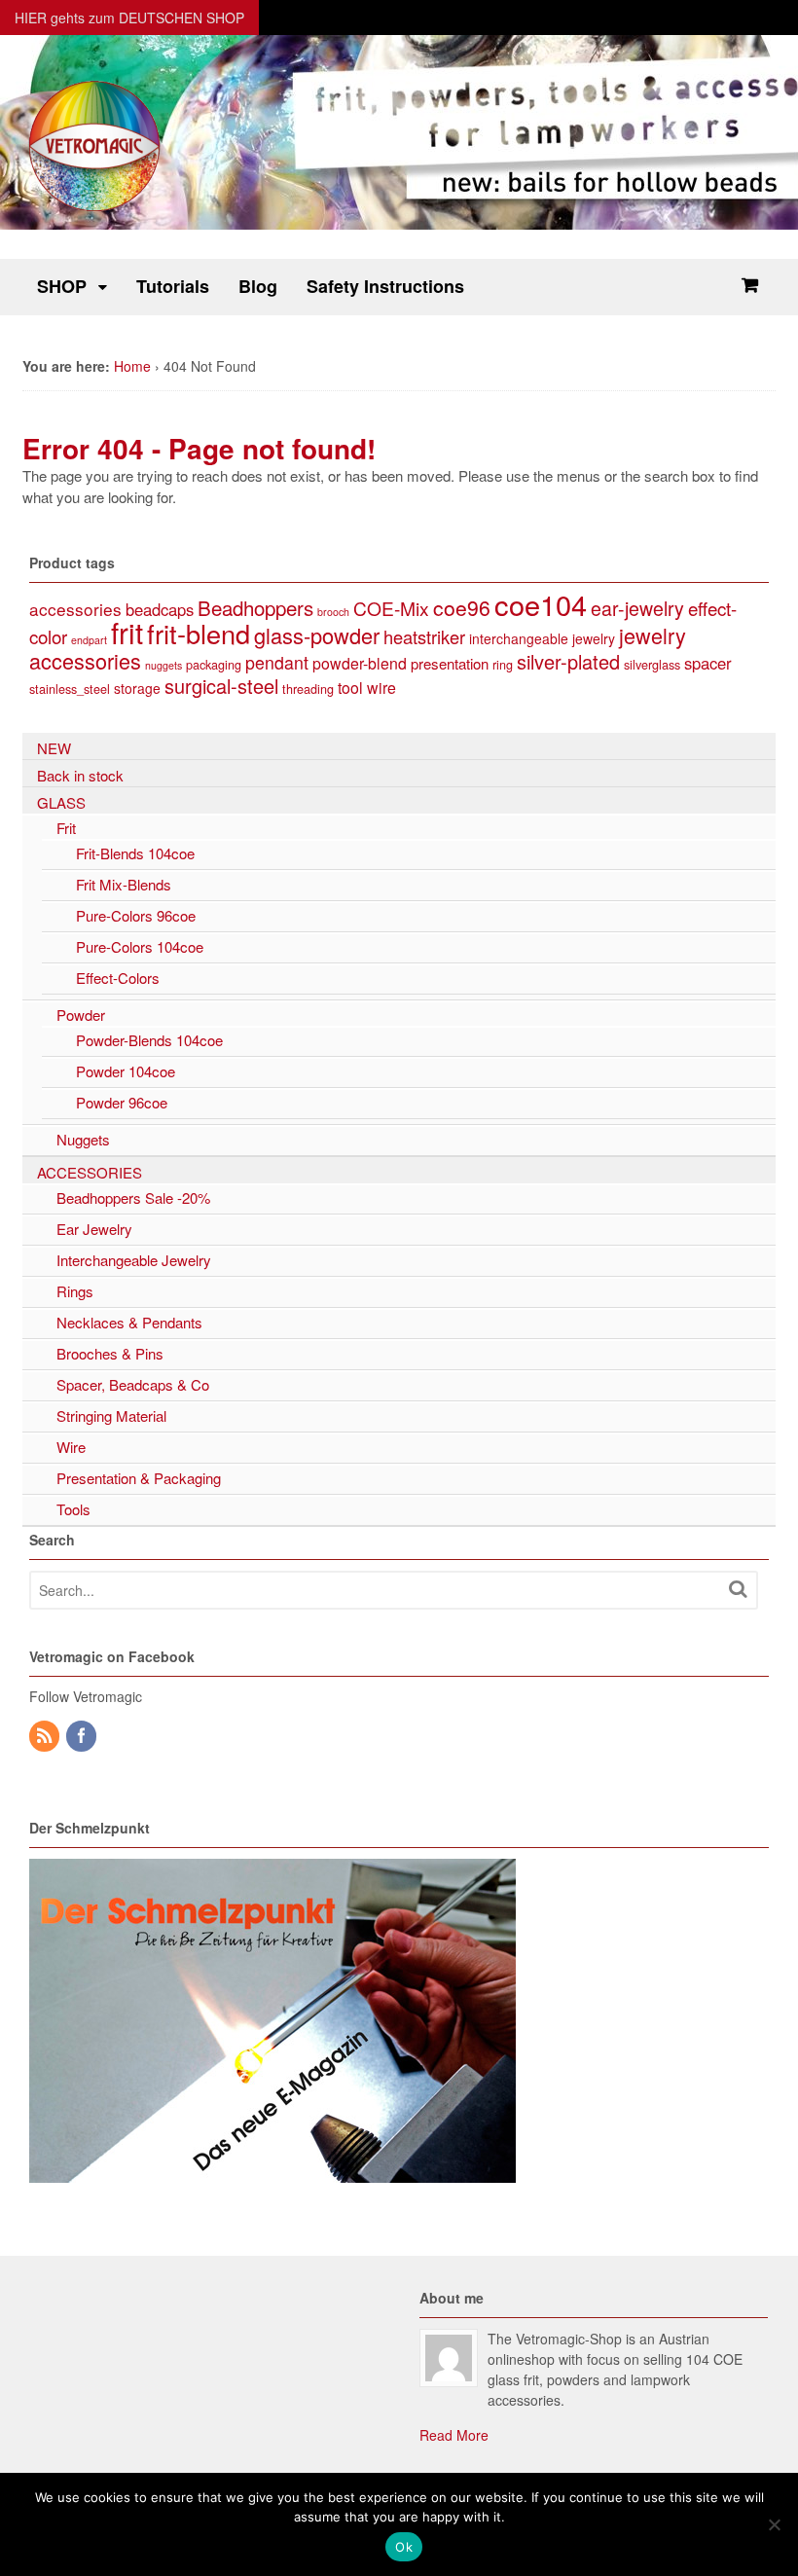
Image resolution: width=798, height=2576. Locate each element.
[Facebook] (83, 1736)
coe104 (541, 604)
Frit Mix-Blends (124, 884)
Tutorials (173, 286)
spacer (708, 663)
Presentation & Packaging (139, 1478)
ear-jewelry (637, 608)
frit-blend (199, 633)
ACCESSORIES (90, 1172)
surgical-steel (221, 686)
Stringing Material (111, 1415)
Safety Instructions (385, 286)
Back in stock (80, 775)
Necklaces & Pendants (129, 1322)
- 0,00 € (749, 285)
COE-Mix (391, 608)
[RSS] (46, 1736)
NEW (54, 748)
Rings (75, 1291)
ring (503, 664)
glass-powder (317, 635)
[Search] (738, 1589)
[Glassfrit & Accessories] (95, 209)
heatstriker (424, 636)
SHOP (62, 286)
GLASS (61, 802)
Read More (454, 2435)
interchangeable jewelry (542, 638)
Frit (66, 828)
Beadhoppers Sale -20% (133, 1197)
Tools (73, 1509)
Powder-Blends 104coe (149, 1040)
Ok (404, 2547)
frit (127, 632)
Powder (81, 1015)
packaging (214, 664)
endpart (89, 640)
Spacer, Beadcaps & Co (133, 1384)
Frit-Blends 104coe (135, 853)
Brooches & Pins (110, 1353)
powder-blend (360, 663)
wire (381, 688)
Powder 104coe (126, 1071)
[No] (774, 2524)
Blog (258, 286)
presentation (450, 663)
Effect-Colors (118, 978)
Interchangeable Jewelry (134, 1260)
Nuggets (83, 1139)
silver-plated (568, 661)
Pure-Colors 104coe (140, 946)
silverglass (652, 664)
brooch (333, 612)
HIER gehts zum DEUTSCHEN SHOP (129, 18)
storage (137, 688)
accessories (75, 609)
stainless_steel (70, 689)
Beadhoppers (255, 607)
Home (132, 366)
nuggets (163, 665)
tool (350, 688)
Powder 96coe (122, 1102)
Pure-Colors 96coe (136, 915)
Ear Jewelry (94, 1229)
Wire (71, 1447)
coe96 (462, 607)
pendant (277, 662)
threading (308, 689)
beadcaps (160, 609)
